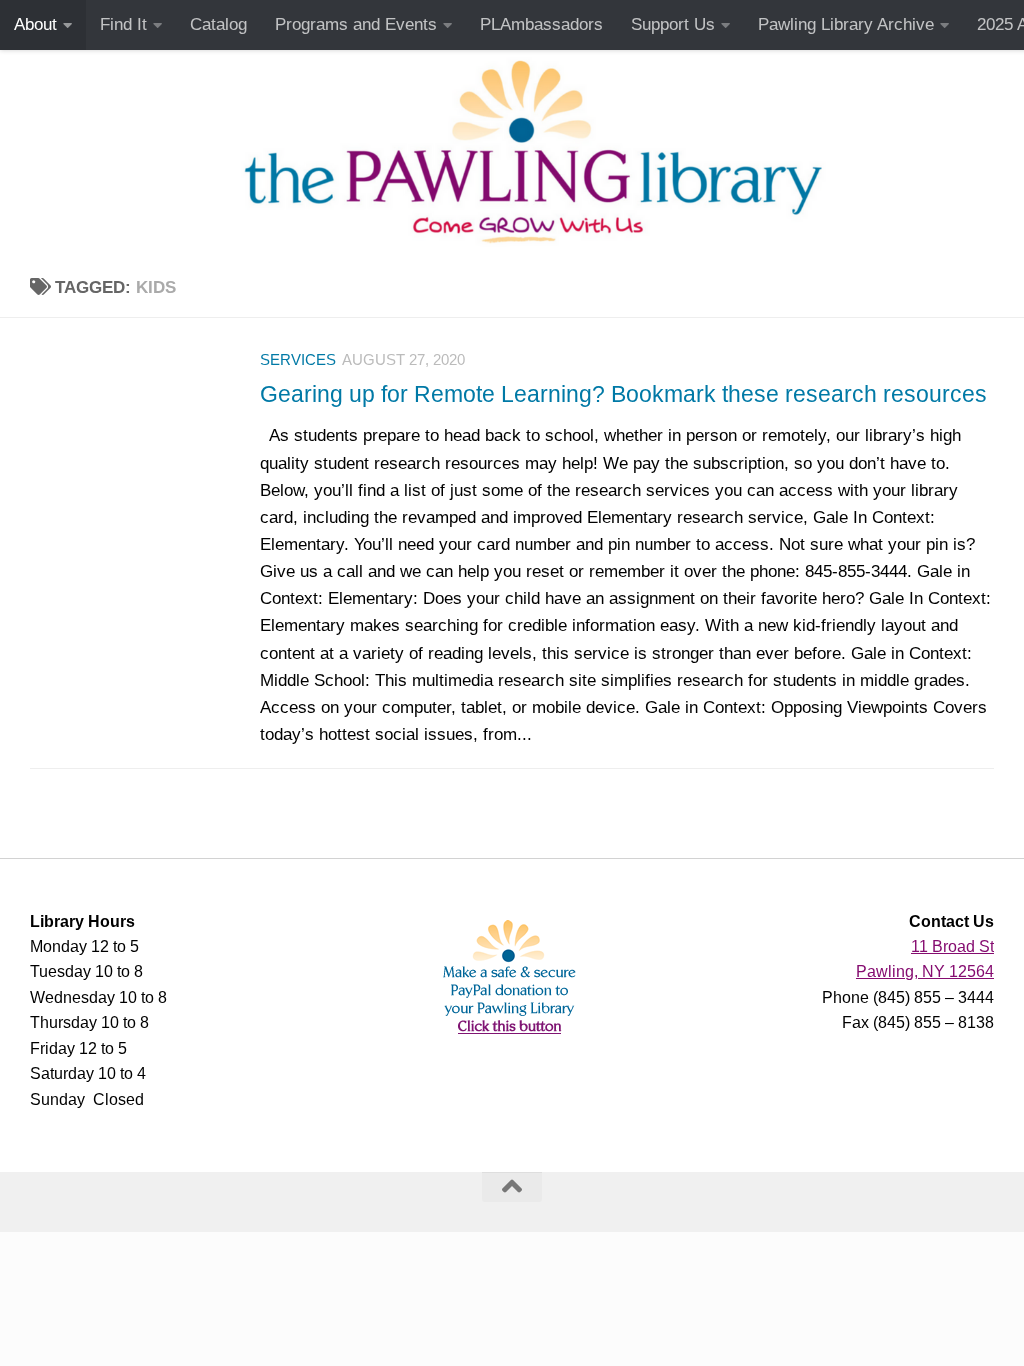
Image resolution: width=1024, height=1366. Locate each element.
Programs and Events (356, 24)
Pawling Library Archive (846, 24)
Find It (123, 24)
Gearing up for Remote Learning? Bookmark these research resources (623, 394)
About (35, 24)
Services (298, 360)
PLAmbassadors (541, 24)
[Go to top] (512, 1187)
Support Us (673, 24)
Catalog (218, 24)
